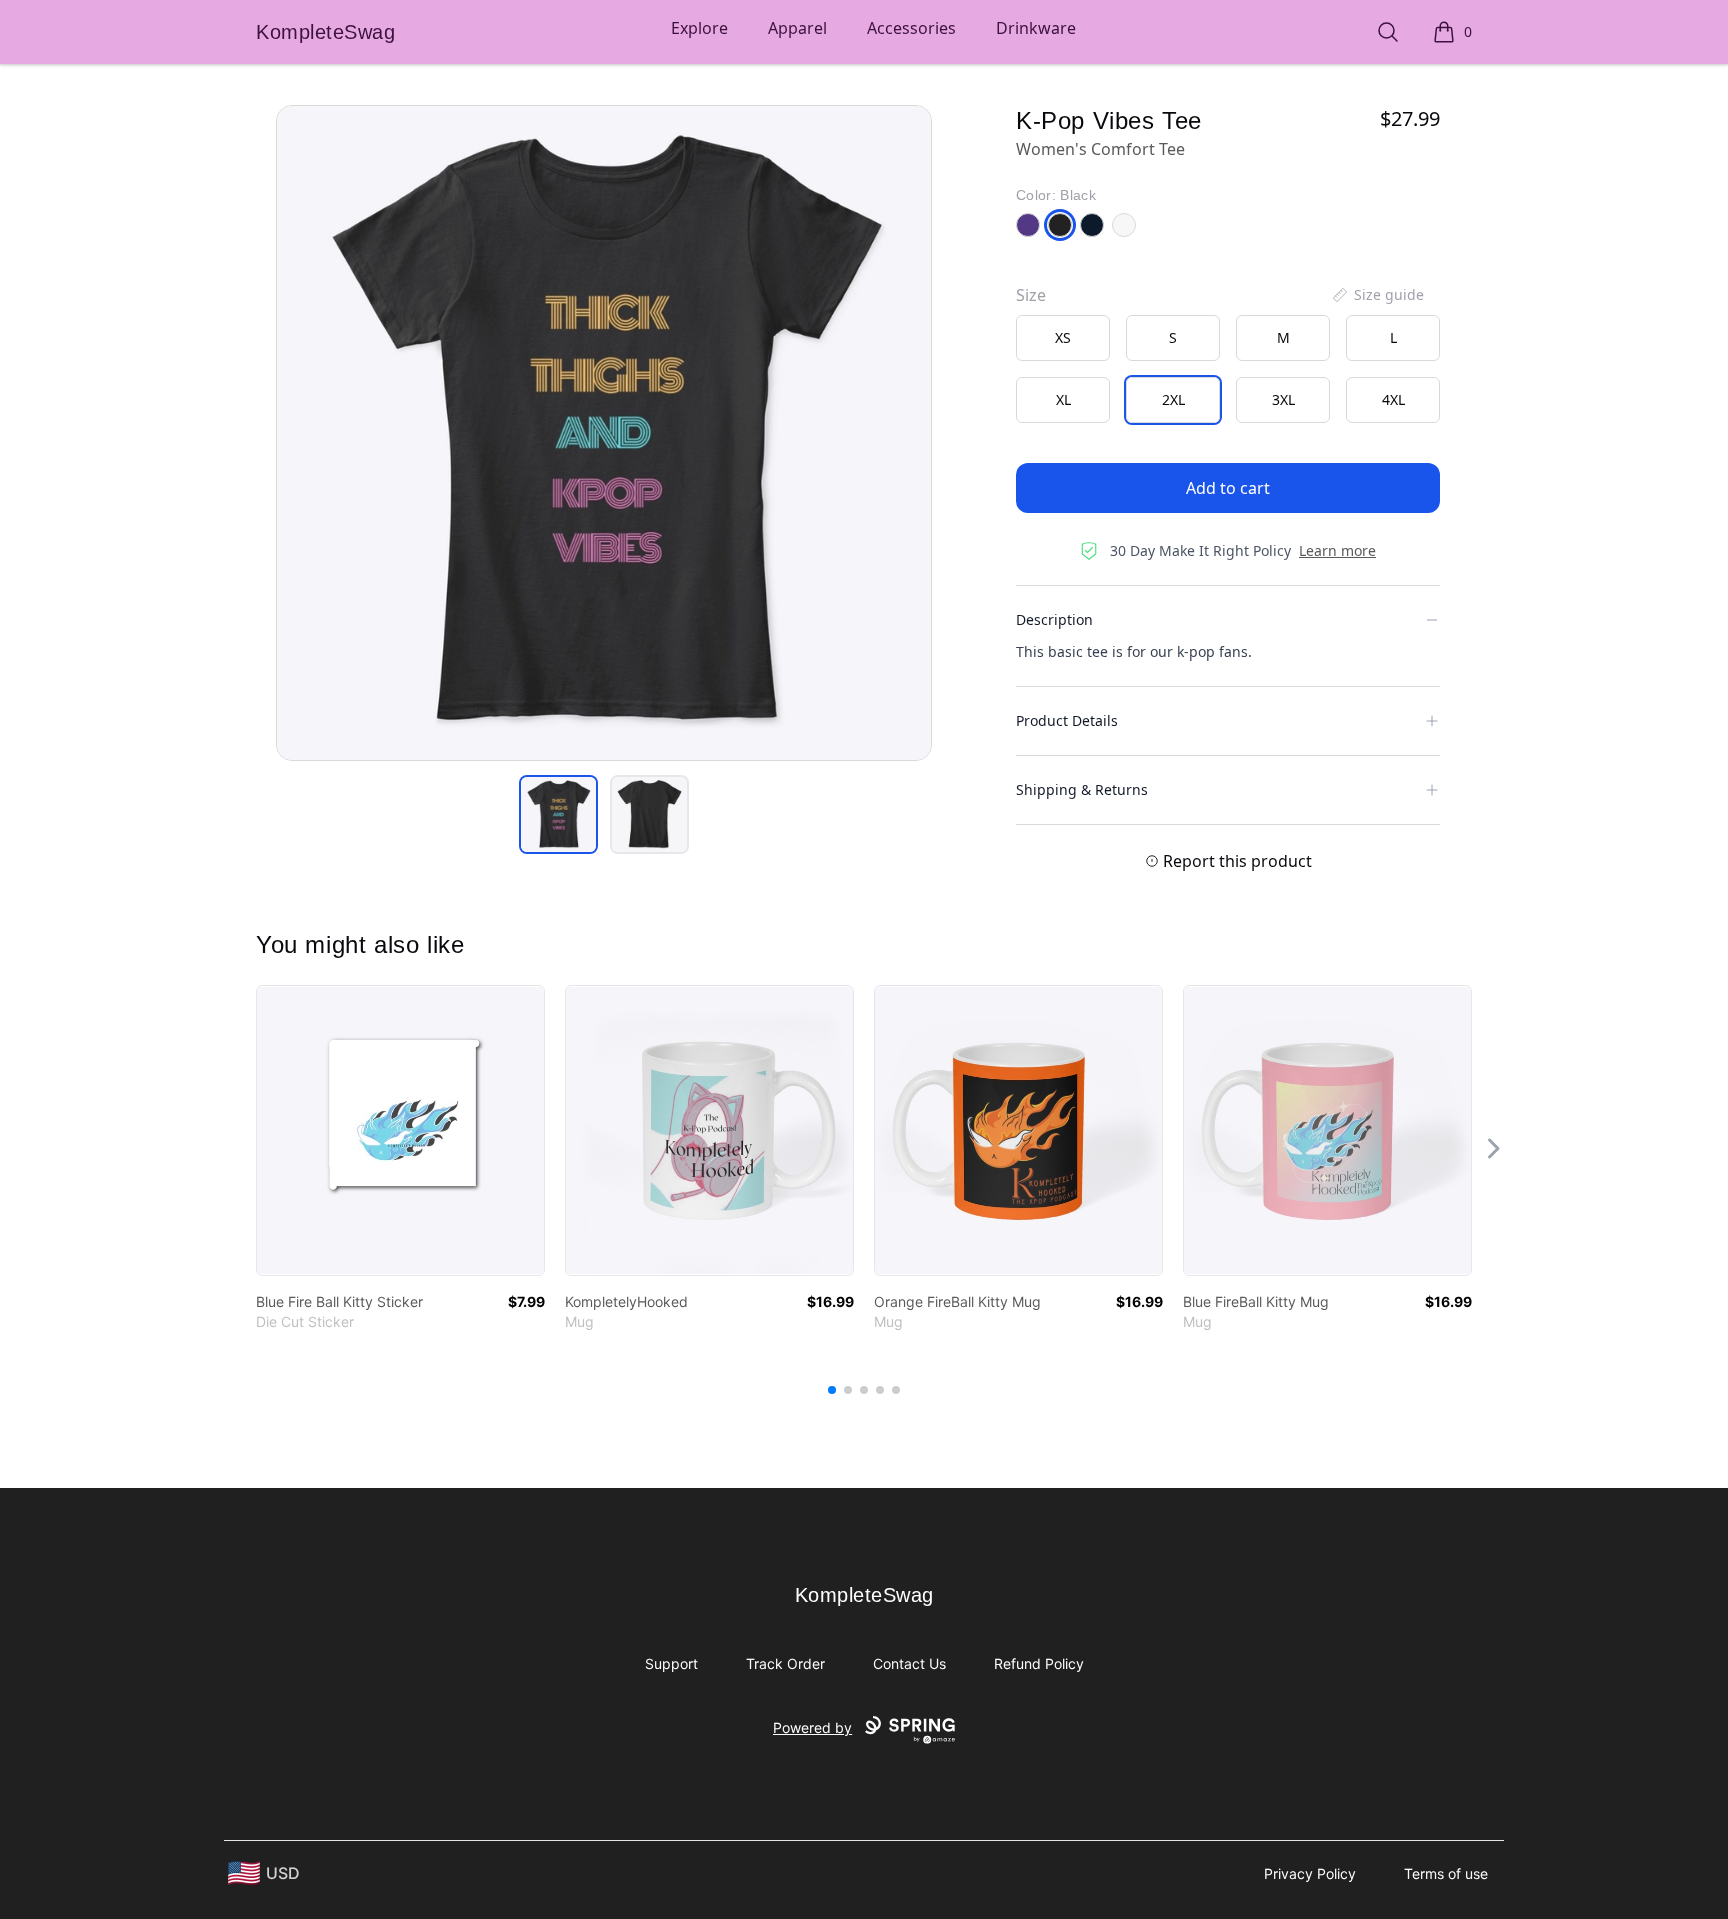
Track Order (785, 1663)
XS (1063, 337)
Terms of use (1446, 1873)
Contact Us (909, 1663)
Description (1054, 619)
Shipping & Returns (1082, 789)
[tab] (558, 814)
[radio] (1063, 338)
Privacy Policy (1310, 1873)
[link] (400, 1130)
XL (1063, 399)
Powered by (812, 1727)
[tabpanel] (604, 433)
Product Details (1067, 720)
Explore (699, 28)
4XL (1393, 399)
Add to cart (1228, 488)
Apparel (797, 28)
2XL (1173, 399)
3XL (1283, 399)
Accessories (911, 28)
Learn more (1337, 550)
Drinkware (1036, 28)
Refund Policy (1039, 1663)
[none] (1377, 295)
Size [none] (1031, 295)
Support (671, 1663)
